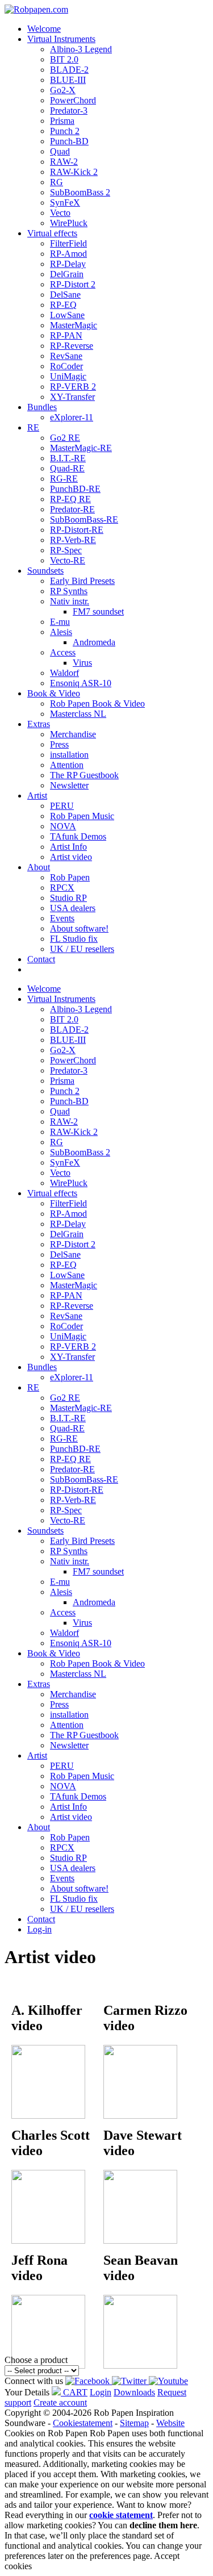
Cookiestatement (83, 2423)
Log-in (39, 1929)
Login (101, 2392)
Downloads (134, 2392)
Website (170, 2423)
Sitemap (134, 2423)
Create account (60, 2402)
